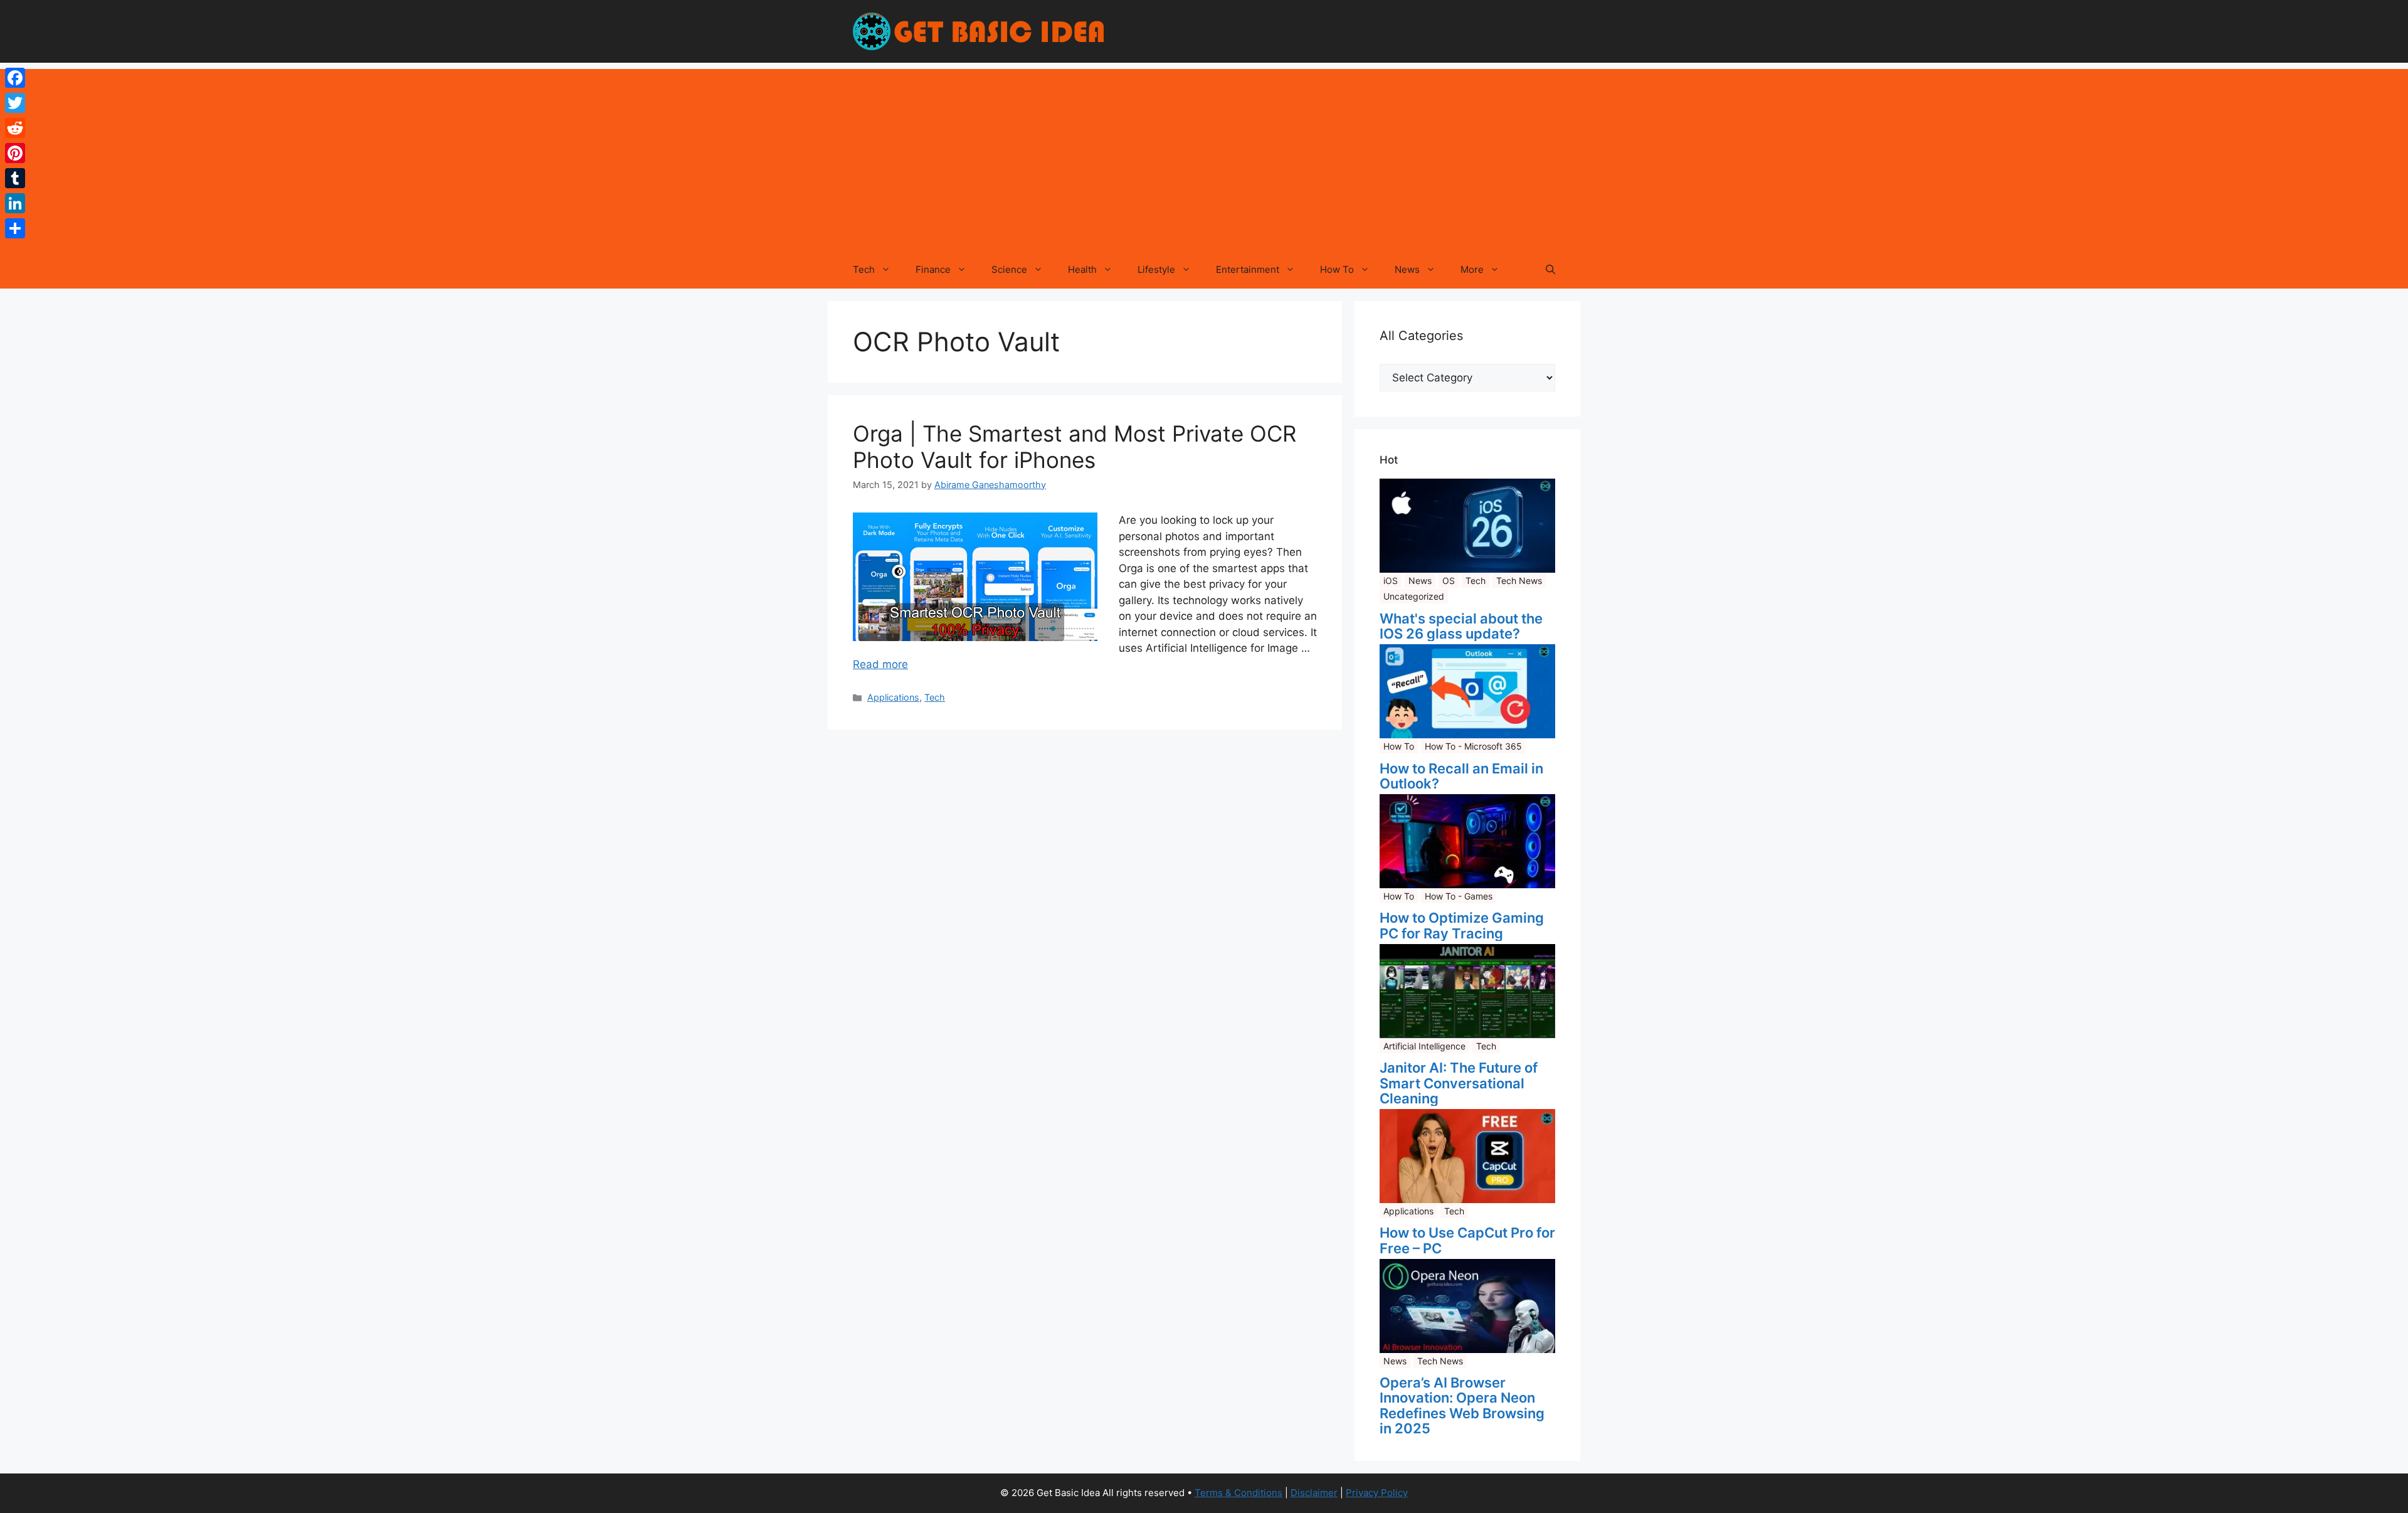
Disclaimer (1314, 1493)
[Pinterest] (15, 153)
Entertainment (1248, 269)
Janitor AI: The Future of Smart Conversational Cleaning (1459, 1083)
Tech (864, 269)
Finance (933, 269)
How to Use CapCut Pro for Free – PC (1467, 1240)
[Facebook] (15, 78)
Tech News (1519, 581)
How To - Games (1459, 896)
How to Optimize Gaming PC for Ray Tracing (1462, 925)
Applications (893, 697)
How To (1337, 269)
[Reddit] (15, 128)
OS (1449, 581)
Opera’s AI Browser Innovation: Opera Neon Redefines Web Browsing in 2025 (1462, 1405)
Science (1009, 269)
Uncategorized (1414, 596)
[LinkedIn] (15, 203)
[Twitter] (15, 103)
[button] (1550, 270)
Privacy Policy (1377, 1493)
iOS (1391, 581)
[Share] (15, 228)
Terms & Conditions (1238, 1493)
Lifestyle (1156, 269)
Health (1082, 269)
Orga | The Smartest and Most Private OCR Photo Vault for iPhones (1075, 447)
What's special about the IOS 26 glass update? (1461, 626)
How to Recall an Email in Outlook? (1461, 776)
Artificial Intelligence (1424, 1046)
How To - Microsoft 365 (1473, 746)
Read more (880, 664)
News (1407, 269)
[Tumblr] (15, 178)
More (1472, 269)
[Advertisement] (1204, 157)
